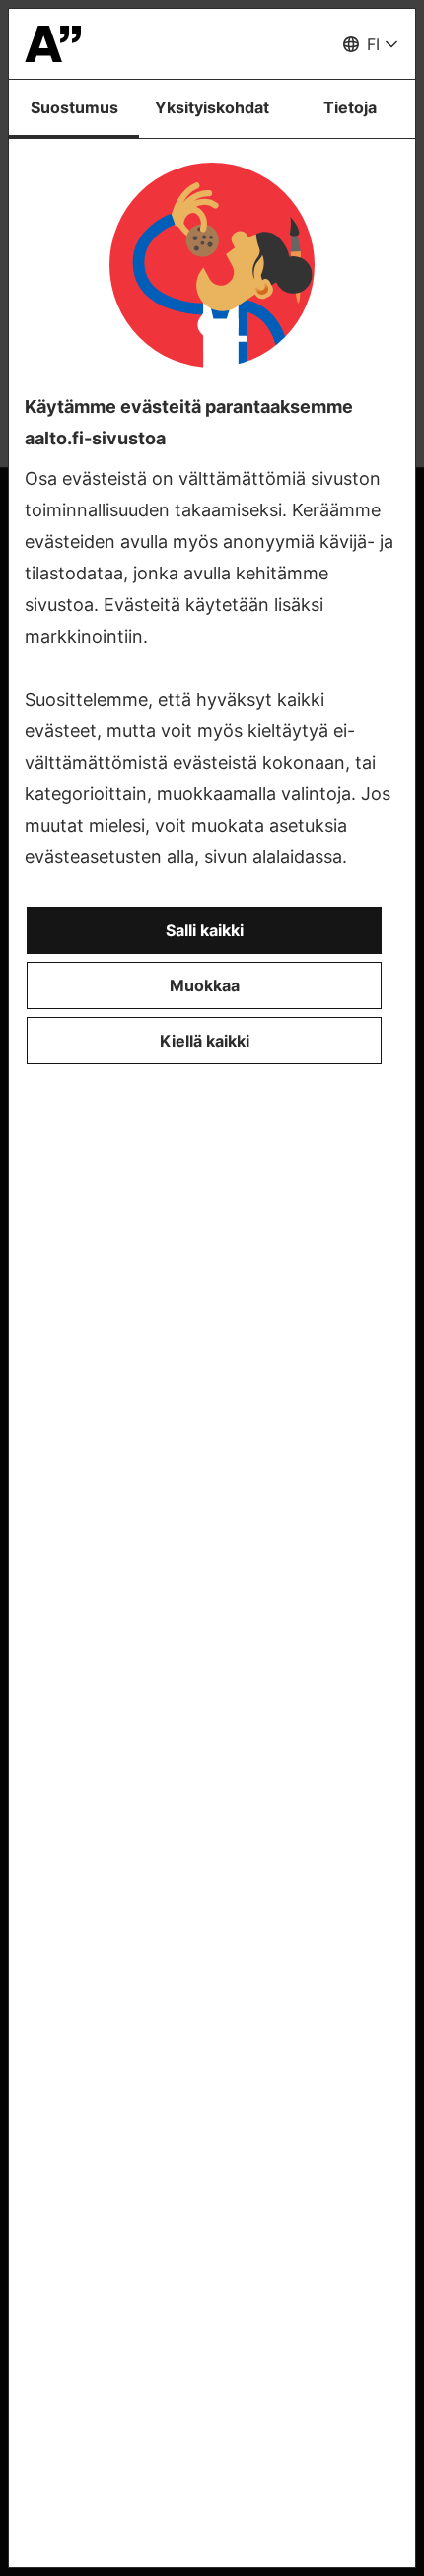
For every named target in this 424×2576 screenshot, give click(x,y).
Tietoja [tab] (350, 107)
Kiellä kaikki (205, 1041)
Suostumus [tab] (74, 107)
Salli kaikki (205, 930)
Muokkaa (205, 985)
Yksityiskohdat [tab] (212, 107)
